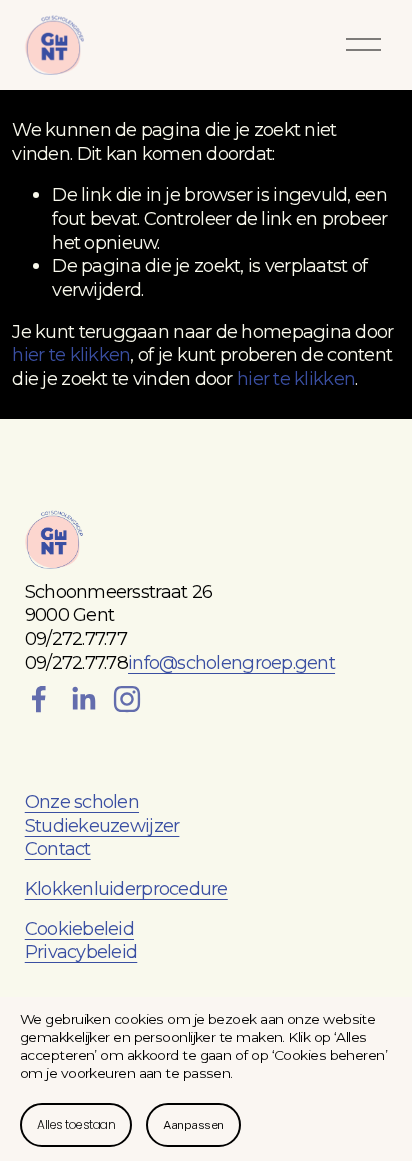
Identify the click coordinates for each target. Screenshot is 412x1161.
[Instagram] (127, 699)
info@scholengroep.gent (231, 662)
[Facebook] (39, 699)
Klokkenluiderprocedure (126, 888)
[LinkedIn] (83, 699)
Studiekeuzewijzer (102, 825)
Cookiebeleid (79, 928)
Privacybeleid (81, 951)
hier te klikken (71, 354)
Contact (58, 848)
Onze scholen (82, 801)
